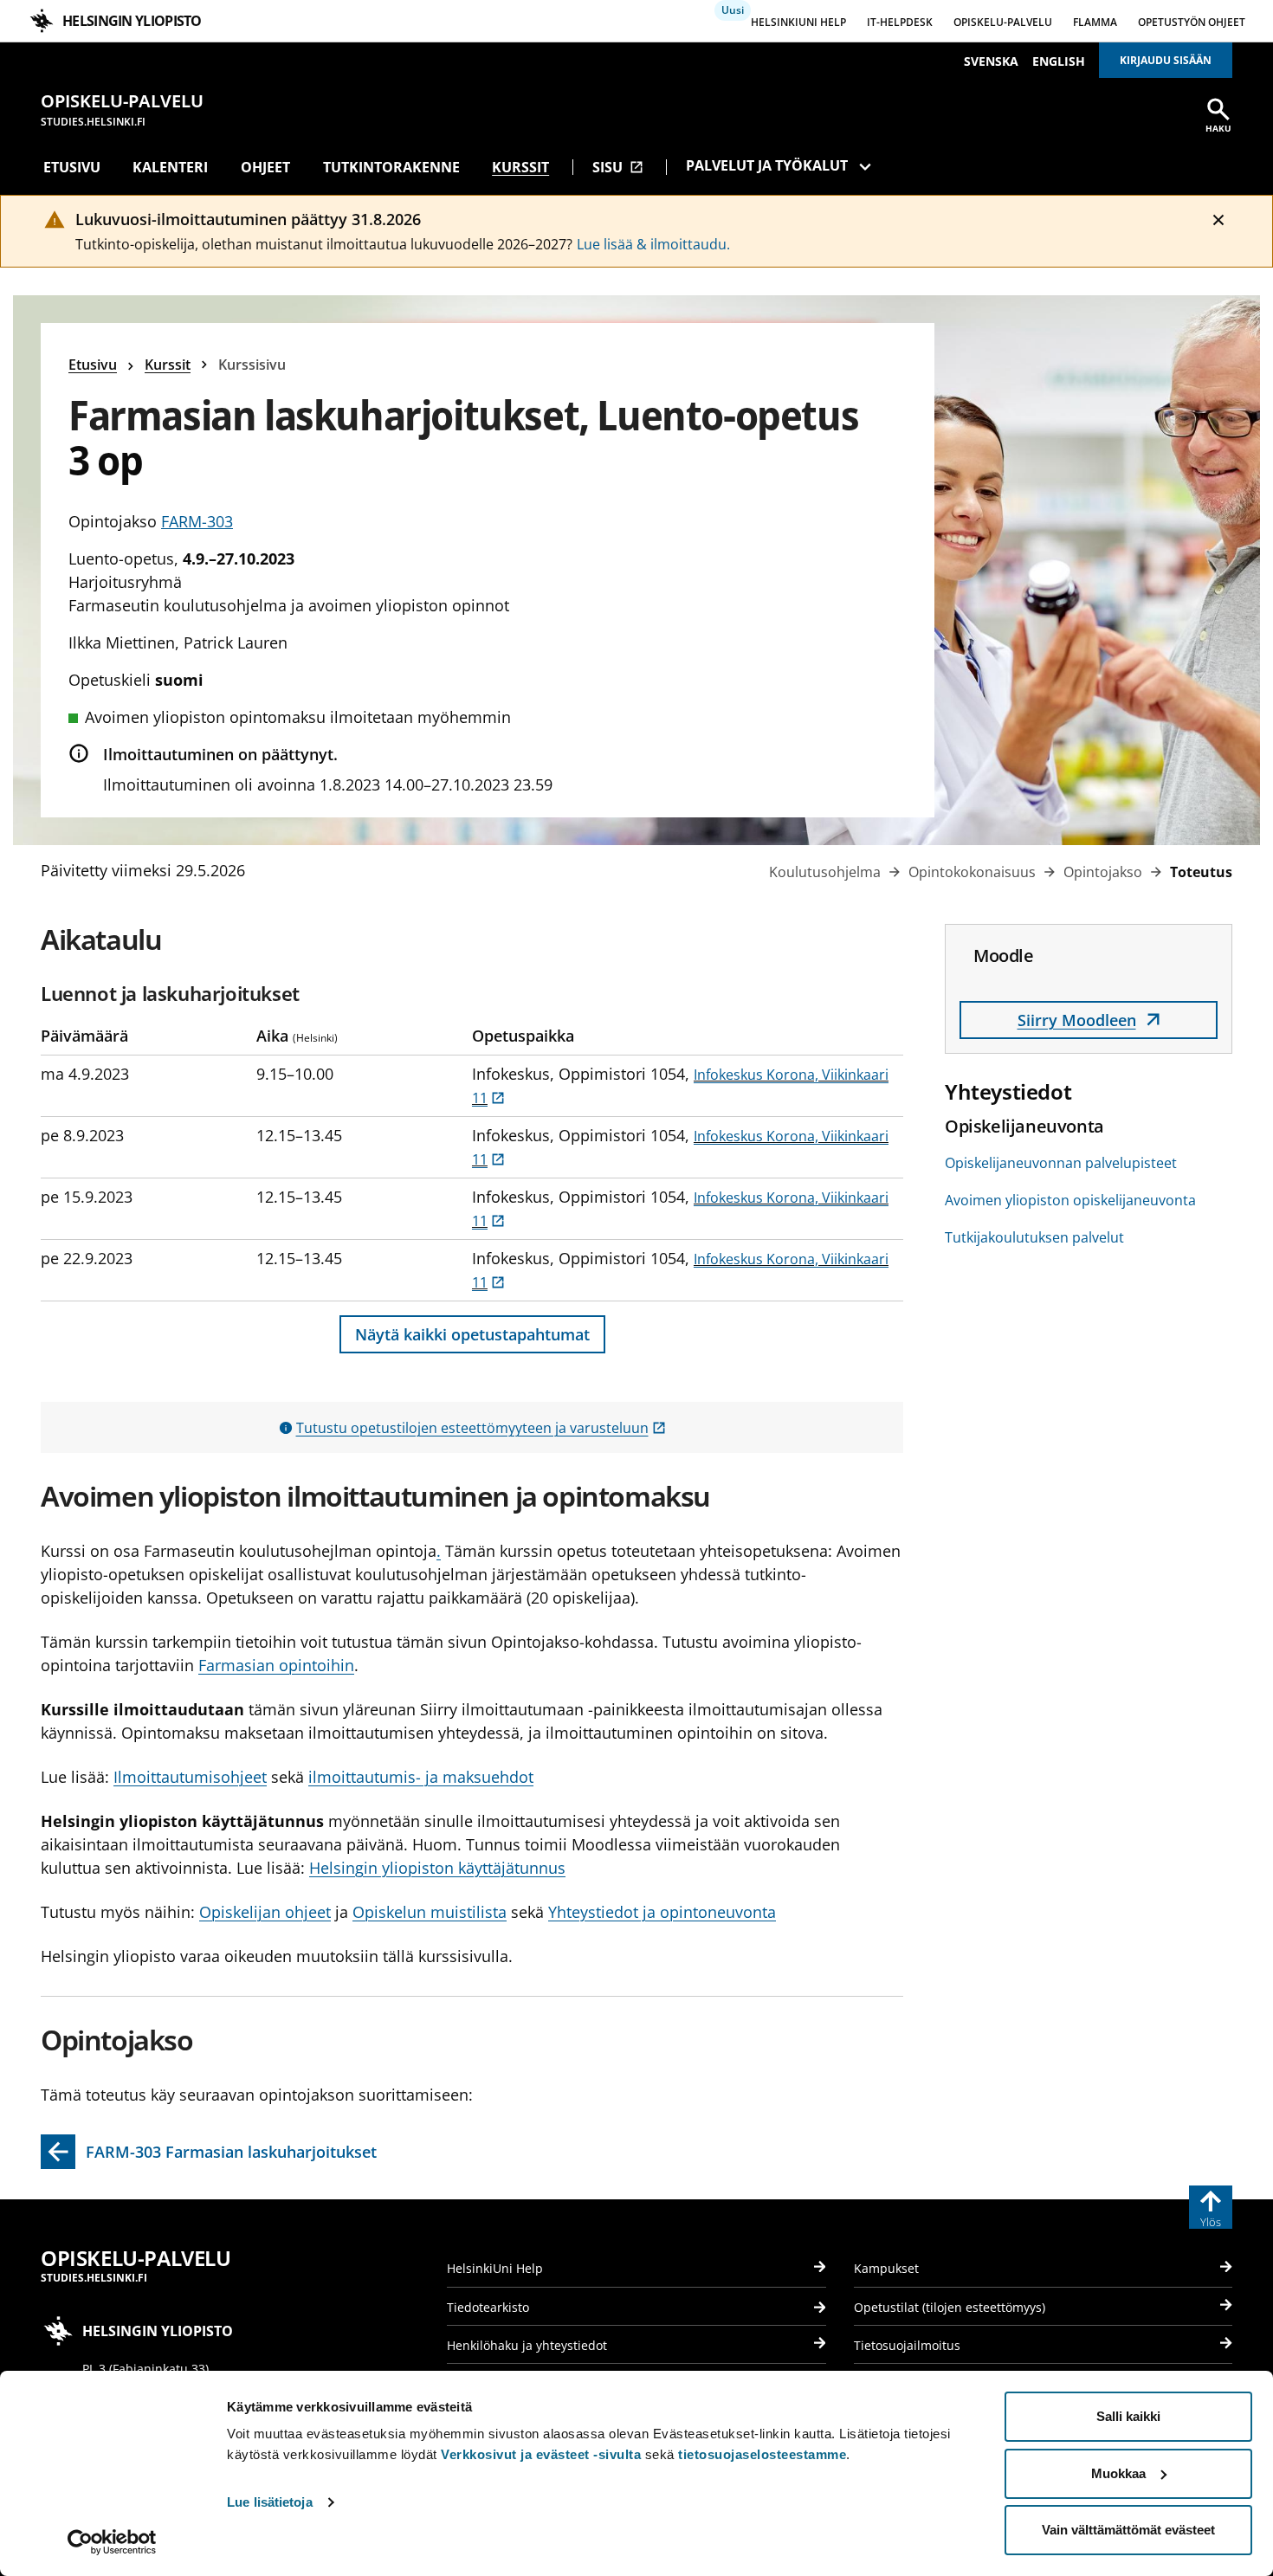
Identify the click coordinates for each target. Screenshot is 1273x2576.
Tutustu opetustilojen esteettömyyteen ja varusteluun (481, 1428)
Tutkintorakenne (391, 167)
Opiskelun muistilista (430, 1912)
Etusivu (72, 167)
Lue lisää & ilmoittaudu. (653, 244)
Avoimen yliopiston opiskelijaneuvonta (1070, 1200)
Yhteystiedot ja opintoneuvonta (662, 1912)
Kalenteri (170, 167)
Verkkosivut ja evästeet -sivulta (541, 2454)
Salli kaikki (1128, 2416)
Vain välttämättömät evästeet (1128, 2530)
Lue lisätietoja (270, 2502)
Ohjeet (265, 167)
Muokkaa (1118, 2473)
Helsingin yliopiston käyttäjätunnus (437, 1868)
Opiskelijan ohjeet (265, 1912)
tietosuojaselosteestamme (762, 2454)
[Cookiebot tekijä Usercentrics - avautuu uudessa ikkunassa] (112, 2542)
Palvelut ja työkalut (767, 165)
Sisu (618, 167)
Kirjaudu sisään (1166, 60)
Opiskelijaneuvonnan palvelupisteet (1061, 1163)
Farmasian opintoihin (276, 1665)
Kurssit (520, 167)
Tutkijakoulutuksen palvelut (1034, 1237)
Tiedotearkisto (488, 2307)
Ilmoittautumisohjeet (190, 1777)
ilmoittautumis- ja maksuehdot (421, 1777)
